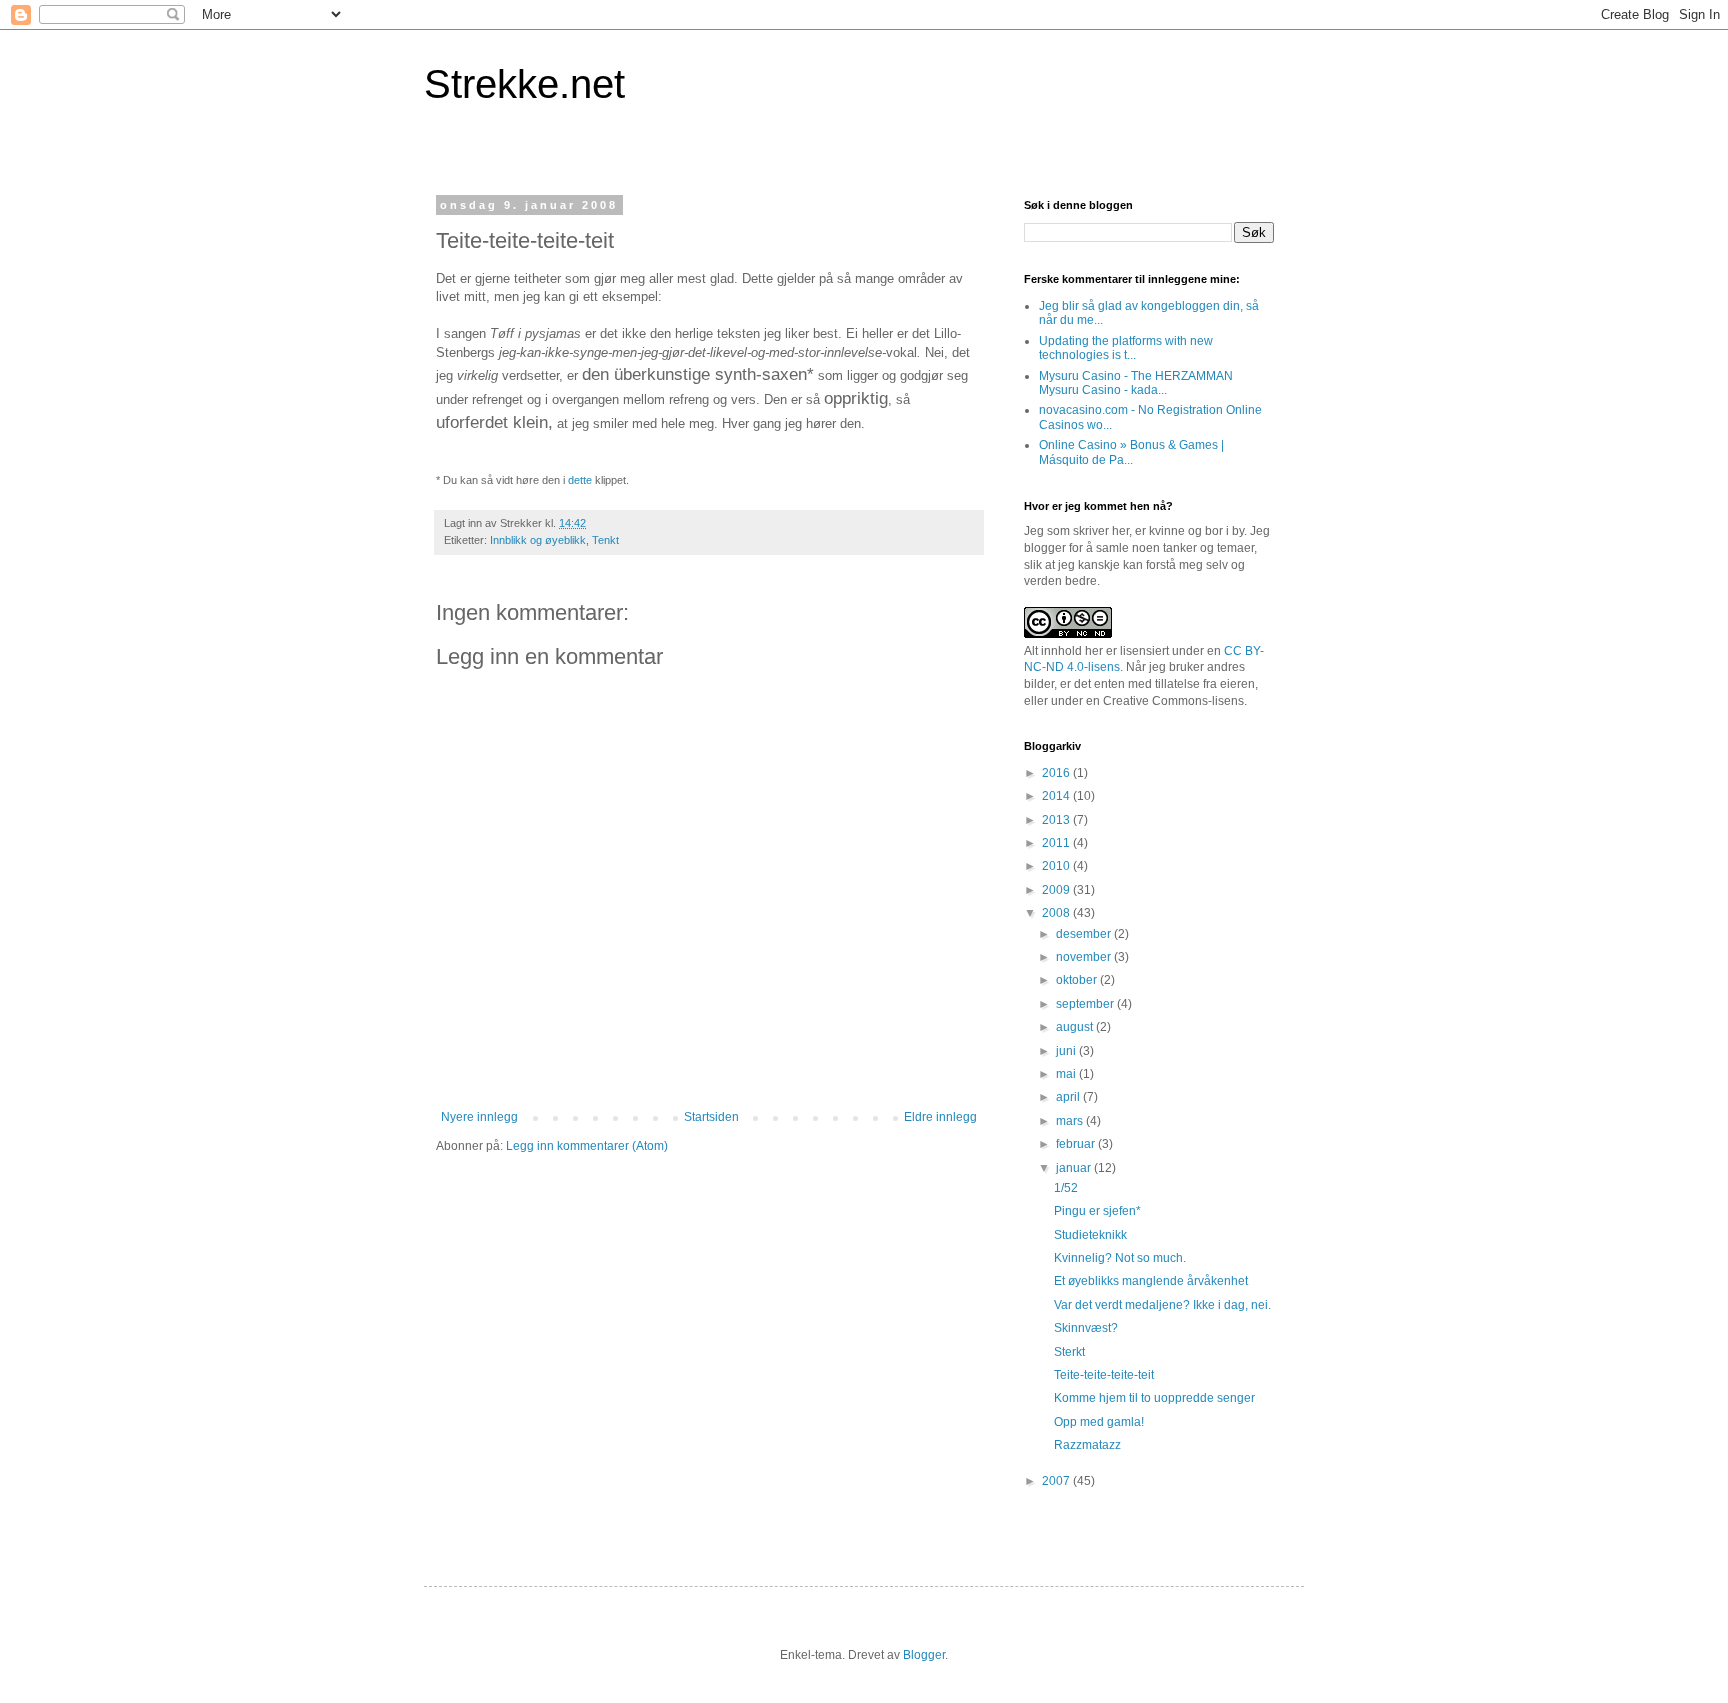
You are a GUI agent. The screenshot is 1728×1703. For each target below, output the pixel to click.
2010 (1057, 866)
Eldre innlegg (940, 1117)
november (1085, 957)
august (1076, 1027)
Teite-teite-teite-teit (1104, 1375)
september (1086, 1004)
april (1069, 1097)
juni (1067, 1051)
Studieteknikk (1090, 1235)
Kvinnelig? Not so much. (1120, 1258)
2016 (1057, 773)
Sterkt (1069, 1352)
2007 (1057, 1481)
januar (1075, 1168)
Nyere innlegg (479, 1117)
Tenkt (605, 540)
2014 (1057, 796)
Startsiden (711, 1117)
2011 (1057, 843)
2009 (1057, 890)
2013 (1057, 820)
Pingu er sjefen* (1097, 1211)
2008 (1057, 913)
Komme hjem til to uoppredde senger (1154, 1398)
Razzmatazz (1087, 1445)
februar (1077, 1144)
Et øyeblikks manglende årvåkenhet (1151, 1281)
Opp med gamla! (1099, 1422)
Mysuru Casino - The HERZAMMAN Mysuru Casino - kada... (1136, 383)
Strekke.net (524, 84)
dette (580, 480)
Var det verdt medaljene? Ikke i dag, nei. (1162, 1305)
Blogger (924, 1655)
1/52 (1066, 1188)
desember (1085, 934)
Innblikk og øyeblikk (538, 540)
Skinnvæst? (1086, 1328)
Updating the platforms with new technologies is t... (1126, 348)
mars (1071, 1121)
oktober (1078, 980)
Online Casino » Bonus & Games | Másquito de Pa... (1131, 452)
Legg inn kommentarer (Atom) (587, 1146)
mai (1067, 1074)
